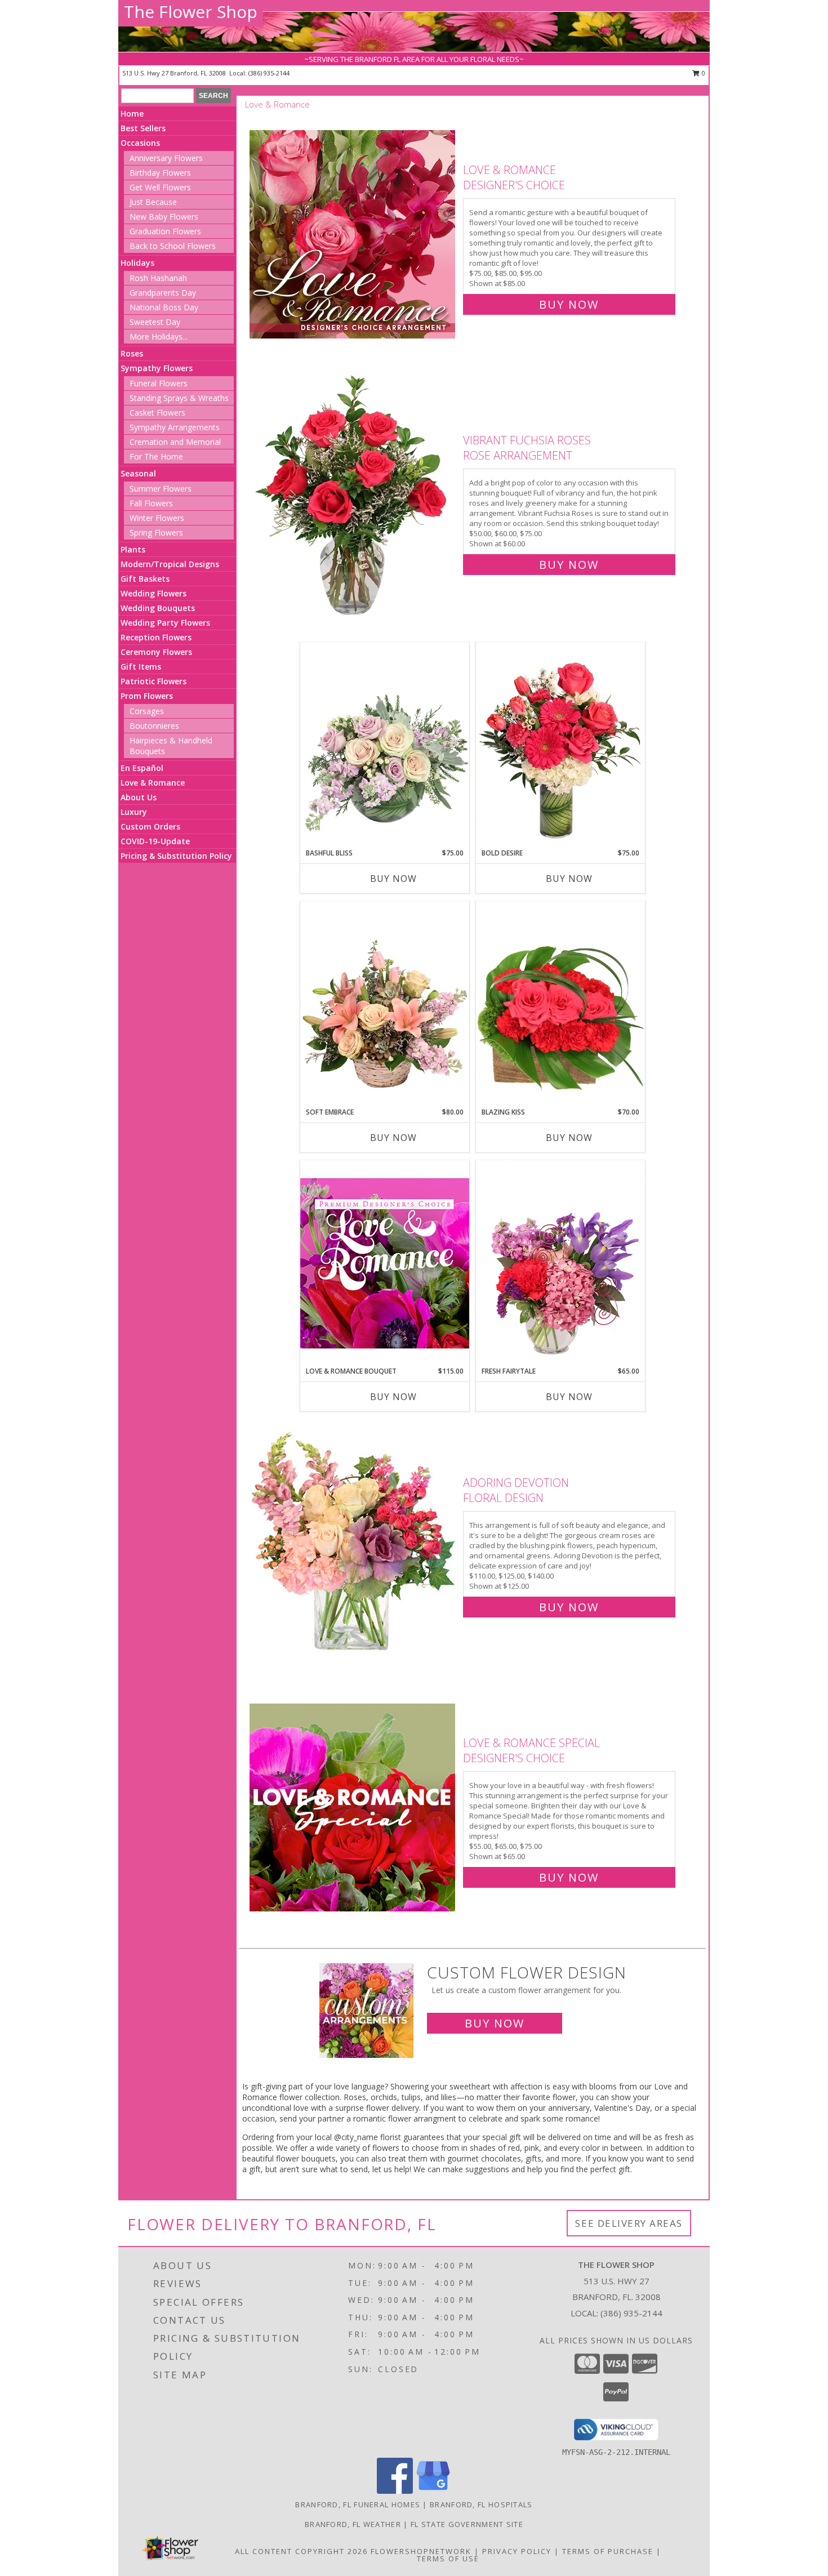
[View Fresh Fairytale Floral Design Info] (560, 1263)
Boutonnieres (154, 726)
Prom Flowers (147, 696)
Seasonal (138, 473)
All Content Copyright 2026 (301, 2551)
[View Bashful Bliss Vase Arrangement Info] (385, 745)
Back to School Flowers (173, 246)
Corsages (147, 711)
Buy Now (569, 304)
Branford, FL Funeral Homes (358, 2504)
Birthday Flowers (160, 173)
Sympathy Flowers (157, 368)
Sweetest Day (155, 322)
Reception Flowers (156, 637)
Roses (132, 353)
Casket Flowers (157, 413)
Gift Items (141, 667)
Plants (133, 549)
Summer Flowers (161, 489)
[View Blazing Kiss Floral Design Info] (560, 1004)
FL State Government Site (467, 2524)
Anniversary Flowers (166, 158)
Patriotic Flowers (153, 681)
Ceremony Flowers (156, 652)
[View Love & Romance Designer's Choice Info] (353, 235)
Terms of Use (448, 2559)
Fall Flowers (151, 503)
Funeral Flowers (159, 383)
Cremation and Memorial (175, 442)
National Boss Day (164, 307)
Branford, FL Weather (353, 2524)
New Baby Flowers (164, 217)
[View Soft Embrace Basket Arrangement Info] (385, 1004)
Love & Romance (153, 783)
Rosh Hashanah (158, 278)
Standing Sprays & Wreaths (179, 398)
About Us (139, 797)
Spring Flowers (156, 532)
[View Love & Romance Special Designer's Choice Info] (353, 1808)
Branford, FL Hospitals (481, 2504)
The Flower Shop (191, 12)
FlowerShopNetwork (421, 2551)
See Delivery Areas (629, 2223)
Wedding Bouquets (158, 608)
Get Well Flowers (160, 187)
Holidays (137, 263)
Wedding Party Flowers (165, 623)
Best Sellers (143, 128)
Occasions (140, 143)
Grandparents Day (163, 293)
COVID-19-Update (155, 841)
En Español (142, 768)
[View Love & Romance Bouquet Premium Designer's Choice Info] (385, 1263)
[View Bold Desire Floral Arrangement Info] (560, 745)
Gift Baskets (145, 579)
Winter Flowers (157, 518)
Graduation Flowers (165, 231)
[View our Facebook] (395, 2491)
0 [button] (703, 73)
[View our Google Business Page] (433, 2491)
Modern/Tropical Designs (170, 564)
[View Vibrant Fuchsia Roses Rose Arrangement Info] (353, 500)
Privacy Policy (517, 2551)
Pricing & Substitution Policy (176, 856)
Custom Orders (150, 826)
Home (132, 113)
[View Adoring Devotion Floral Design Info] (353, 1542)
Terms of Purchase (608, 2551)
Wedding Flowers (153, 593)
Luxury (134, 812)
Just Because (153, 202)
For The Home (156, 456)
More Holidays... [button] (159, 337)
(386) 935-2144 (269, 73)
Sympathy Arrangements (175, 427)
